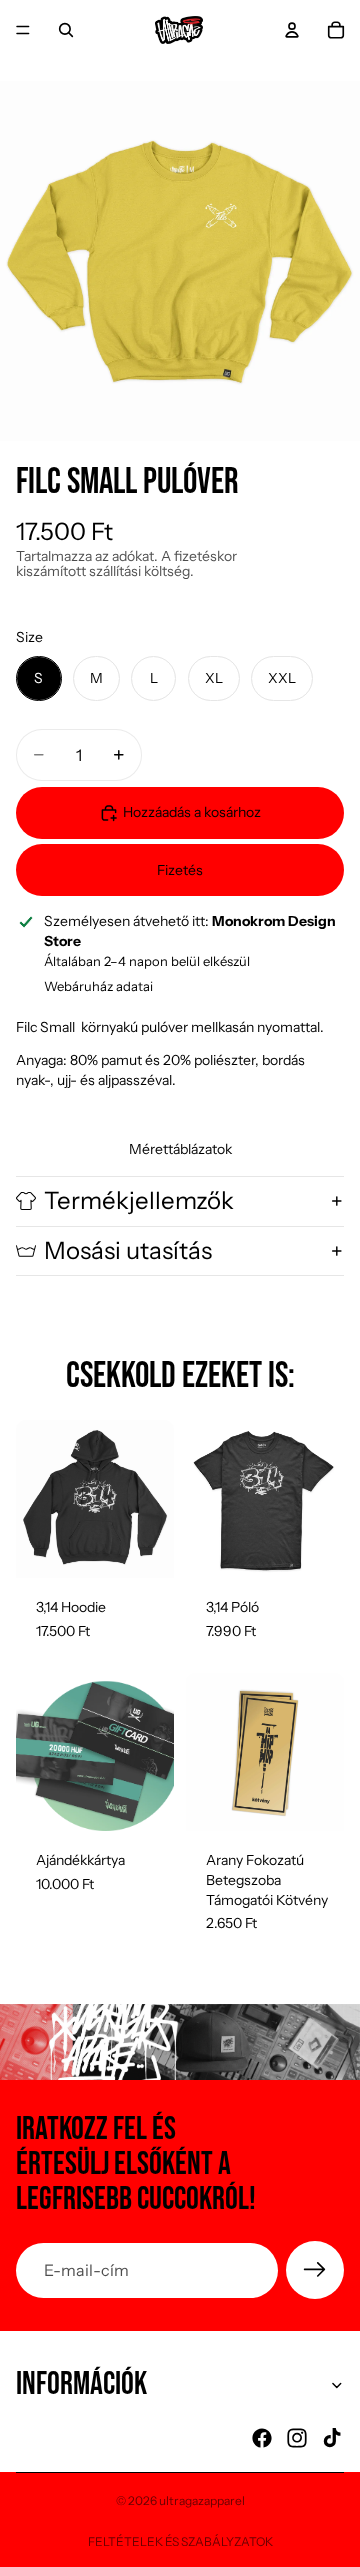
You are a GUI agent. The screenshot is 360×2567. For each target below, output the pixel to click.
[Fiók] (292, 30)
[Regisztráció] (315, 2270)
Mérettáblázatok (180, 1149)
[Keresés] (66, 30)
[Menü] (23, 30)
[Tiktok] (332, 2438)
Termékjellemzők (139, 1200)
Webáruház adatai (98, 986)
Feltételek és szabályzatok (180, 2541)
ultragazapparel (202, 2500)
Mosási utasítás (128, 1250)
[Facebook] (262, 2438)
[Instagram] (297, 2438)
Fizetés (180, 870)
